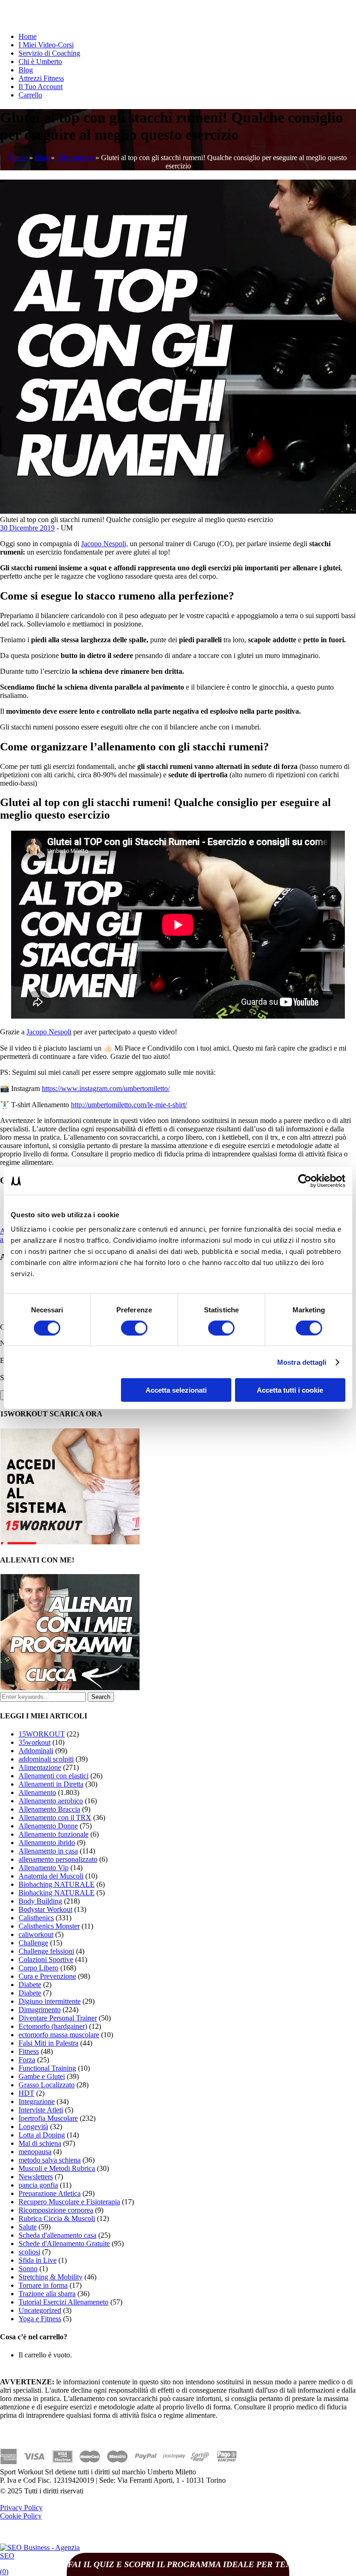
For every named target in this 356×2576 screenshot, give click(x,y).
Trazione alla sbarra (47, 2294)
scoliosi (29, 2252)
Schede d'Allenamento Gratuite (64, 2244)
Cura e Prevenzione (47, 1976)
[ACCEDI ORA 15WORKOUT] (70, 1542)
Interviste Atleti (41, 2110)
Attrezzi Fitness (41, 78)
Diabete (30, 1985)
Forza (27, 2060)
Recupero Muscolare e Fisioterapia (69, 2202)
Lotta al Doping (42, 2135)
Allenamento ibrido (47, 1843)
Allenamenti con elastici (54, 1776)
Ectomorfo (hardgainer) (53, 2026)
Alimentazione (40, 1767)
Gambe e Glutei (42, 2076)
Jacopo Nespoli (49, 1032)
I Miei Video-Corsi (46, 45)
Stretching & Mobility (51, 2277)
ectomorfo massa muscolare (59, 2035)
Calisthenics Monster (49, 1926)
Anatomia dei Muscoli (51, 1876)
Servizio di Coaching (49, 53)
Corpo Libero (38, 1968)
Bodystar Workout (45, 1909)
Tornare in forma (43, 2285)
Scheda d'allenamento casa (57, 2235)
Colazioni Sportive (46, 1959)
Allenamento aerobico (51, 1801)
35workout (35, 1742)
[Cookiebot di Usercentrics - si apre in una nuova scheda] (305, 1181)
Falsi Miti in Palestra (48, 2043)
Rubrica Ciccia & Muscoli (57, 2218)
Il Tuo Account (41, 87)
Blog (26, 70)
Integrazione (37, 2101)
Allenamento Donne (48, 1826)
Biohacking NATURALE (57, 1893)
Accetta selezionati (176, 1390)
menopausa (35, 2152)
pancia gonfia (38, 2185)
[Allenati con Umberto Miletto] (70, 1688)
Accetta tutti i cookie (290, 1390)
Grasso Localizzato (47, 2085)
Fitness (29, 2051)
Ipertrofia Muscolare (48, 2118)
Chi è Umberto (40, 61)
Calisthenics (36, 1918)
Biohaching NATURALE (57, 1884)
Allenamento (75, 158)
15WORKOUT (42, 1734)
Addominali (36, 1751)
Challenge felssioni (46, 1951)
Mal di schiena (40, 2143)
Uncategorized (40, 2310)
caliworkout (36, 1934)
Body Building (40, 1901)
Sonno (28, 2269)
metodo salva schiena (50, 2160)
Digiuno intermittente (50, 2001)
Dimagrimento (40, 2010)
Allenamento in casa (48, 1851)
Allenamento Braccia (49, 1809)
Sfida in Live (38, 2260)
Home (28, 36)
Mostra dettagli (302, 1362)
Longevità (33, 2127)
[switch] (134, 1328)
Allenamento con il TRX (55, 1817)
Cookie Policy (21, 2516)
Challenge (33, 1943)
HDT (26, 2093)
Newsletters (36, 2177)
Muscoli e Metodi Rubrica (57, 2168)
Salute (28, 2227)
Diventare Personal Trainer (58, 2018)
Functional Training (47, 2068)
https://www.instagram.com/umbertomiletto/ (106, 1088)
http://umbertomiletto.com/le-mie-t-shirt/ (129, 1105)
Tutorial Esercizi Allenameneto (64, 2302)
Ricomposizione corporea (56, 2210)
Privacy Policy (21, 2508)
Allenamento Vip (44, 1868)
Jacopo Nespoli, (105, 544)
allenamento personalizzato (58, 1859)
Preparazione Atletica (50, 2193)
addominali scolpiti (46, 1759)
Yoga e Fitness (40, 2319)
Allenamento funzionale (54, 1834)
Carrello (30, 95)
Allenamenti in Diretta (51, 1784)
